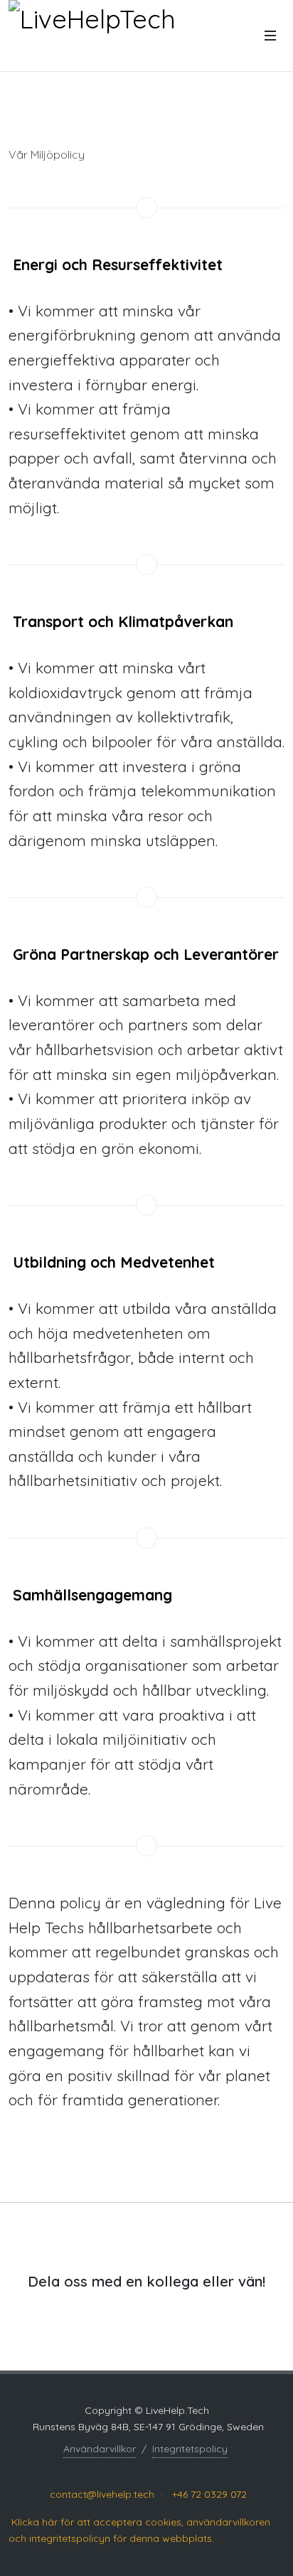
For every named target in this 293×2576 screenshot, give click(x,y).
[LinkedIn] (94, 2469)
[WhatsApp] (143, 2469)
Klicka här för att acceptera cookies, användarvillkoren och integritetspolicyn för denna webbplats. (139, 2530)
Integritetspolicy (190, 2449)
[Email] (196, 2469)
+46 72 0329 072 (209, 2494)
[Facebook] (117, 2469)
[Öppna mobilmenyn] (270, 36)
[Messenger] (169, 2469)
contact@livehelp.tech (102, 2494)
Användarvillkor (100, 2449)
